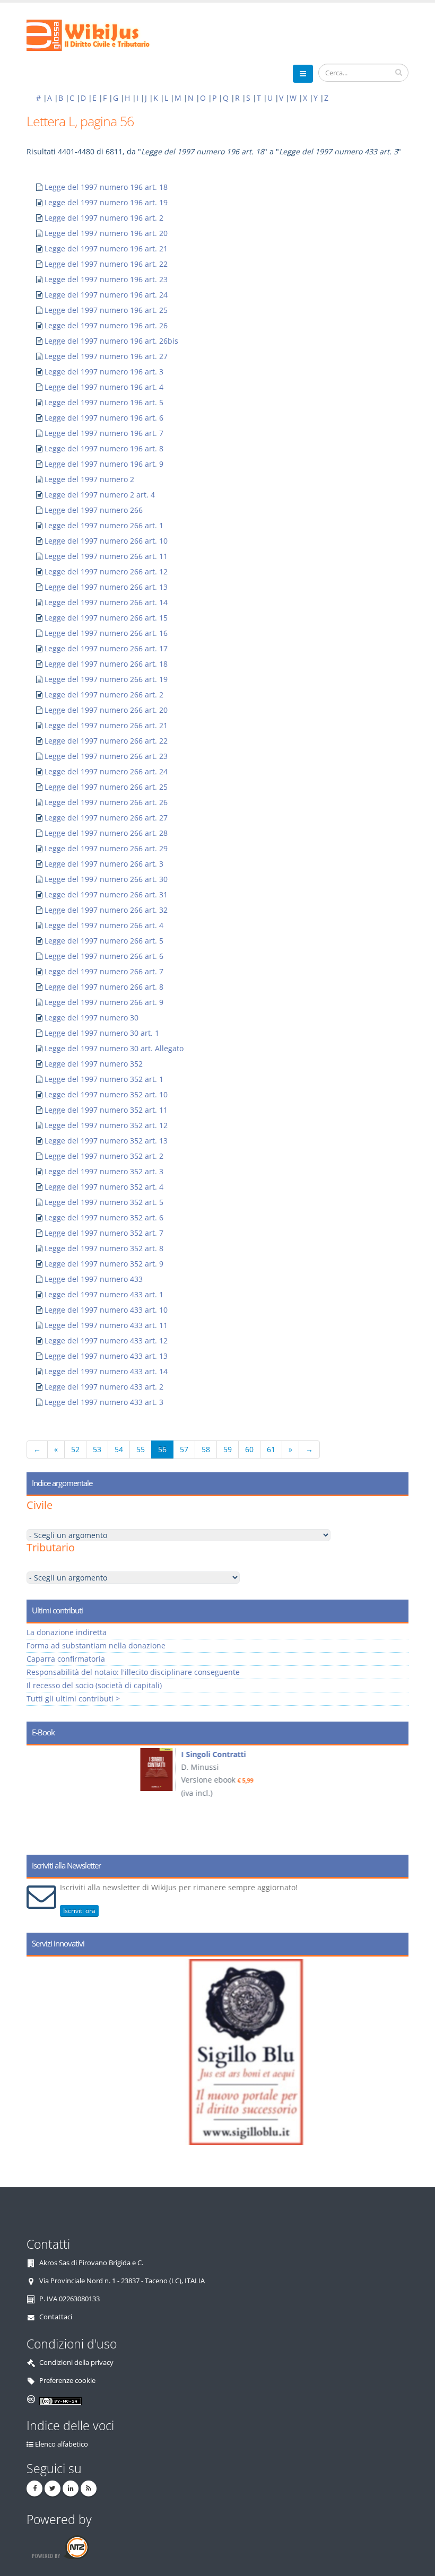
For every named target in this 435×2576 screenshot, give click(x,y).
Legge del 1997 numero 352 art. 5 (104, 1202)
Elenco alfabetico (62, 2444)
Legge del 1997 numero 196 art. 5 (104, 402)
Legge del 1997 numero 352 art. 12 (106, 1125)
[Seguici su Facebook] (34, 2488)
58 (206, 1449)
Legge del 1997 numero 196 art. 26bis (111, 341)
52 (75, 1449)
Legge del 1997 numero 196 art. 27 (106, 356)
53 (97, 1449)
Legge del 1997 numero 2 (89, 479)
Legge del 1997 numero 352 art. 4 (104, 1187)
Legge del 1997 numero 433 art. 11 (106, 1325)
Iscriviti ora (79, 1911)
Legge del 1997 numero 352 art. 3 (104, 1171)
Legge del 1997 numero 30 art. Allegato (114, 1048)
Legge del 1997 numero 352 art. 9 (104, 1264)
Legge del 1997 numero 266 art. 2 (104, 695)
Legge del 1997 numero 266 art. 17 (106, 648)
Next (397, 1796)
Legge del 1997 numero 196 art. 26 (106, 325)
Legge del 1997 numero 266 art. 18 (106, 664)
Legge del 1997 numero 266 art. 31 (106, 894)
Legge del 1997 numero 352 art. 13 (106, 1141)
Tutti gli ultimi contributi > (73, 1699)
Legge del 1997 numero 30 (92, 1018)
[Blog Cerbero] (227, 2052)
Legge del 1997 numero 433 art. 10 (106, 1310)
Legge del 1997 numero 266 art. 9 (104, 1002)
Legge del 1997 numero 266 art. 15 (106, 618)
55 (141, 1449)
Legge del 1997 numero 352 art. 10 (106, 1094)
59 (228, 1449)
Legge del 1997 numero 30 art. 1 (102, 1033)
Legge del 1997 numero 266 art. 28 (106, 833)
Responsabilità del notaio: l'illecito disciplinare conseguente (133, 1672)
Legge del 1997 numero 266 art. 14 (106, 602)
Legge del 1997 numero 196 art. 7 (104, 433)
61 (271, 1449)
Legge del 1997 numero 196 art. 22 (106, 264)
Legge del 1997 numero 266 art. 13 (106, 587)
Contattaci (56, 2317)
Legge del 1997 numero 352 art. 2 (104, 1156)
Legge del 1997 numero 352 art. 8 (104, 1248)
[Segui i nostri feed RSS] (89, 2488)
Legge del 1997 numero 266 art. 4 (104, 925)
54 (119, 1449)
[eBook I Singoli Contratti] (54, 1770)
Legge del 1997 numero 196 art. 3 (104, 372)
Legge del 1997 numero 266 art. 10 (106, 541)
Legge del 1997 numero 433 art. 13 (106, 1356)
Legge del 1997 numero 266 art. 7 (104, 971)
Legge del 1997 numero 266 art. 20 (106, 710)
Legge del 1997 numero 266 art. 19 (106, 679)
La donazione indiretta (67, 1632)
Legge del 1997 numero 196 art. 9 (104, 464)
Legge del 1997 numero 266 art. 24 (106, 771)
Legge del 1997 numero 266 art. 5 (104, 941)
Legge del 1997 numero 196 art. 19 (106, 202)
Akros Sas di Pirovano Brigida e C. (91, 2263)
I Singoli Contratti (109, 1754)
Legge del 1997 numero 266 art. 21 (106, 725)
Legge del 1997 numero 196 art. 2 (104, 218)
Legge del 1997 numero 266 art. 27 (106, 818)
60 (249, 1449)
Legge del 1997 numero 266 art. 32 (106, 910)
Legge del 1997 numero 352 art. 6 (104, 1217)
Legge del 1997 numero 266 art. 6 (104, 956)
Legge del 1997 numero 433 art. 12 (106, 1341)
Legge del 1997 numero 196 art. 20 (106, 233)
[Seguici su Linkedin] (71, 2488)
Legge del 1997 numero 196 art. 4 (104, 387)
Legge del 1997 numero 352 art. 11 (106, 1110)
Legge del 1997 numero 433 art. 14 (106, 1371)
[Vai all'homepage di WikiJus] (97, 34)
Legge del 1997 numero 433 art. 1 (104, 1294)
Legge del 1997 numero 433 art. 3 (104, 1402)
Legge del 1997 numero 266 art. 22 (106, 741)
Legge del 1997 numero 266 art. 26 (106, 802)
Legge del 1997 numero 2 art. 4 (100, 495)
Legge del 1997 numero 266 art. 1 (104, 525)
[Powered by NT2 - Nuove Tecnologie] (60, 2547)
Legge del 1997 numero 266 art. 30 (106, 879)
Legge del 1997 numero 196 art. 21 (106, 248)
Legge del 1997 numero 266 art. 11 (106, 556)
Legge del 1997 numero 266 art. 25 (106, 787)
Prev (38, 1796)
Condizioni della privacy (76, 2363)
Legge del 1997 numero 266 (94, 510)
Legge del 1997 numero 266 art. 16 (106, 633)
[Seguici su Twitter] (53, 2488)
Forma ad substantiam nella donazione (96, 1645)
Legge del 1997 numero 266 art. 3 (104, 864)
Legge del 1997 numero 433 (94, 1279)
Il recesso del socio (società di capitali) (94, 1685)
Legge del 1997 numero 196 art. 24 (106, 295)
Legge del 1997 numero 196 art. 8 (104, 448)
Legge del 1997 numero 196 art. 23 (106, 279)
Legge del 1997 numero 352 (94, 1064)
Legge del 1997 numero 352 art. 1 (104, 1079)
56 (162, 1449)
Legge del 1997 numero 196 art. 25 (106, 310)
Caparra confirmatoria (66, 1659)
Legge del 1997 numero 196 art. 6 (104, 418)
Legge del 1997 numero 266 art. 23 (106, 756)
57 (184, 1449)
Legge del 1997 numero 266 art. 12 (106, 571)
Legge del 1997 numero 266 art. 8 (104, 987)
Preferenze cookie (67, 2381)
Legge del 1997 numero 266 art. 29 (106, 848)
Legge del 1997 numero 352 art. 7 (104, 1233)
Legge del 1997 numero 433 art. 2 (104, 1387)
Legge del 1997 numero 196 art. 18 (106, 187)
